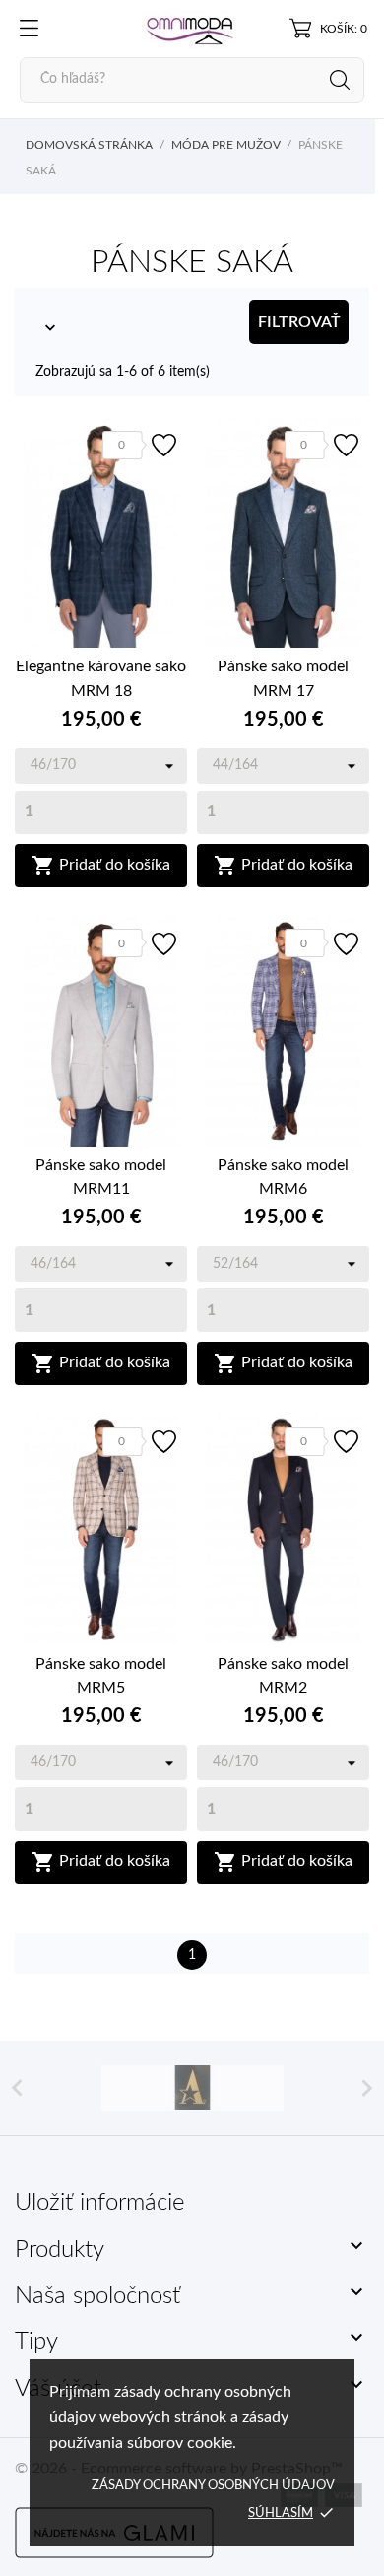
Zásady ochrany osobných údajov (213, 2486)
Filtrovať (299, 322)
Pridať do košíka (101, 866)
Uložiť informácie (100, 2203)
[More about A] (192, 2088)
